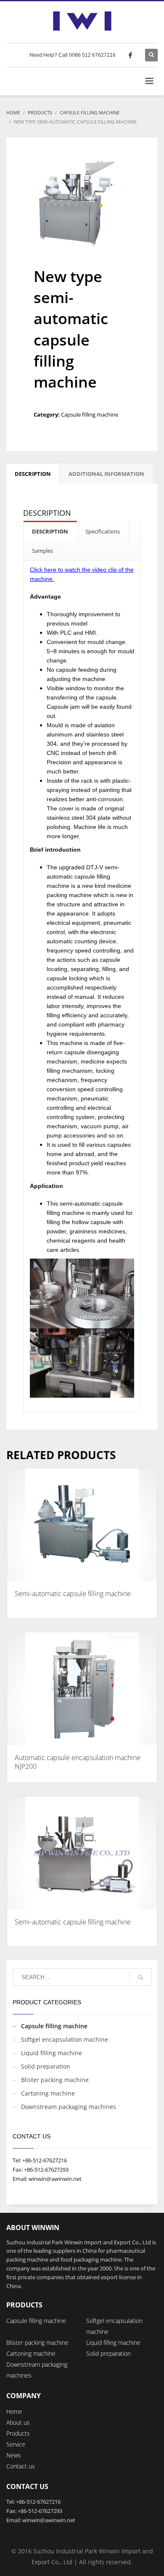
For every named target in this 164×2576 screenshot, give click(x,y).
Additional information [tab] (106, 474)
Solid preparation (46, 2066)
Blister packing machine (55, 2080)
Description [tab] (33, 474)
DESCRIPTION (50, 531)
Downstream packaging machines (69, 2107)
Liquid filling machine (52, 2053)
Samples (42, 551)
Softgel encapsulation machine (65, 2039)
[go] (140, 1977)
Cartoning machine (48, 2093)
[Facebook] (130, 55)
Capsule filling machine (90, 414)
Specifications (103, 531)
